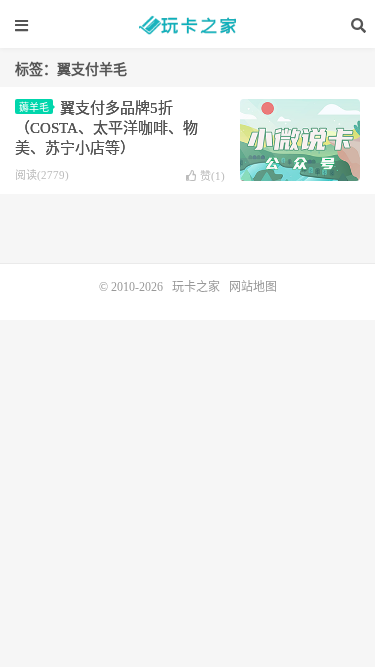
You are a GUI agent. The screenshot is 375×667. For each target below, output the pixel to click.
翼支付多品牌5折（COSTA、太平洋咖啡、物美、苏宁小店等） (106, 128)
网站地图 (253, 287)
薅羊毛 (34, 107)
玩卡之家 (188, 25)
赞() (212, 176)
